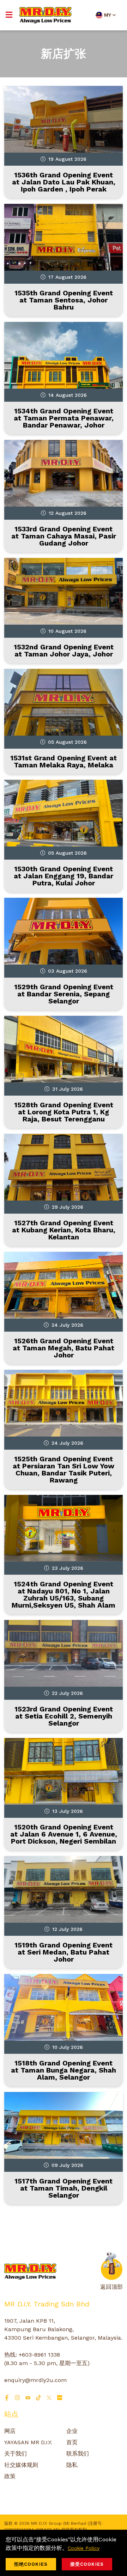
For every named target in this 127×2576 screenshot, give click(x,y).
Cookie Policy (84, 2548)
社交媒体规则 (21, 2465)
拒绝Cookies (31, 2564)
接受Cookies (87, 2564)
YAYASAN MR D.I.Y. (28, 2442)
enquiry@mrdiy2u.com (35, 2380)
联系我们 (78, 2454)
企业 (72, 2431)
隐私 (72, 2465)
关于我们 (16, 2454)
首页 (72, 2442)
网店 (10, 2431)
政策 (10, 2476)
